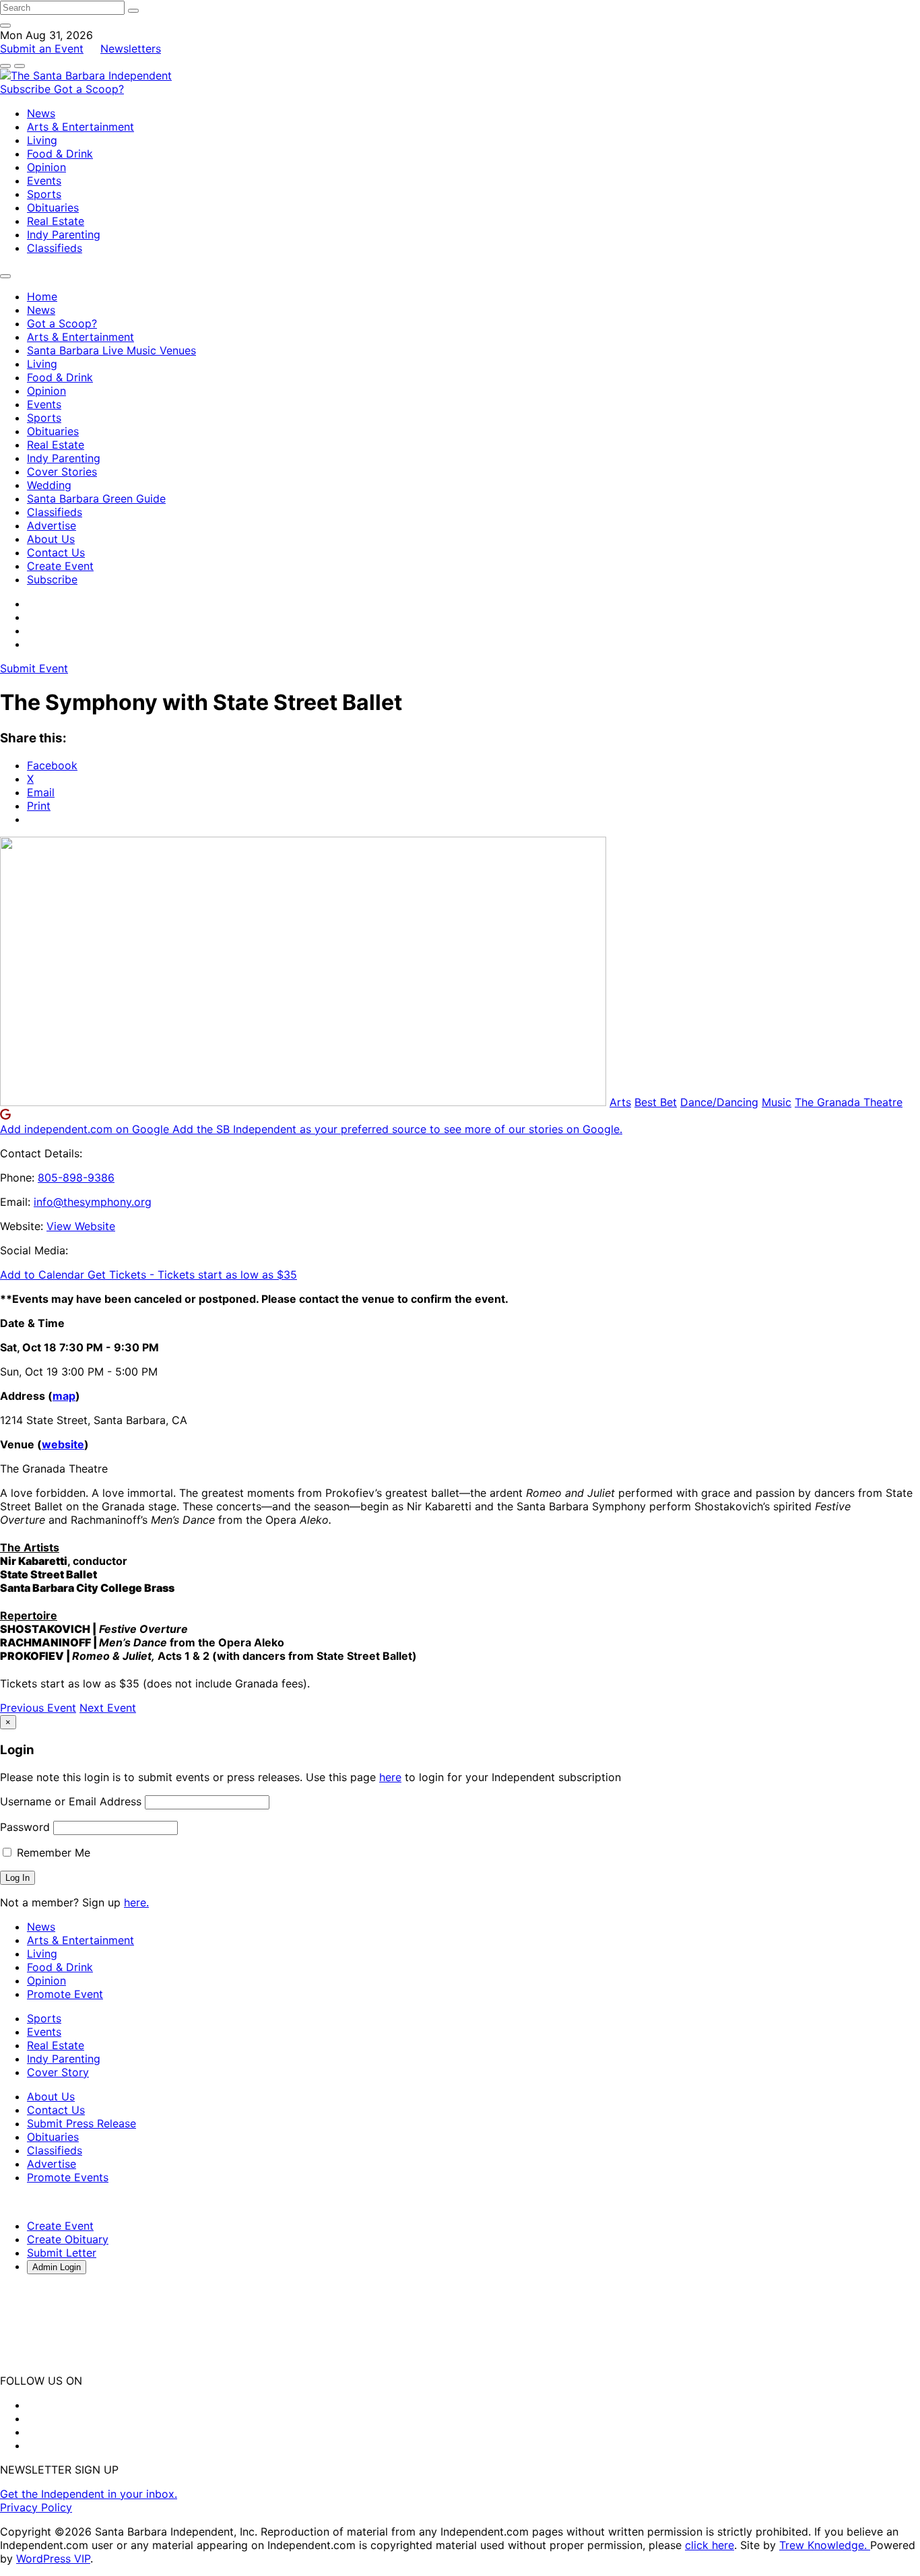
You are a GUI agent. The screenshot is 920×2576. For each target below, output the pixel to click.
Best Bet (656, 1102)
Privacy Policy (36, 2507)
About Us (51, 539)
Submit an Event (42, 49)
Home (42, 296)
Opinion (46, 167)
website (63, 1444)
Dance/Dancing (719, 1102)
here (390, 1777)
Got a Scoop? (89, 89)
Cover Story (58, 2072)
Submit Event (34, 668)
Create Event (60, 566)
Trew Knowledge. (825, 2545)
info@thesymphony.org (93, 1202)
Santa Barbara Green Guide (96, 498)
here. (136, 1902)
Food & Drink (60, 154)
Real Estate (56, 221)
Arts (620, 1102)
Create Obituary (68, 2239)
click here (710, 2545)
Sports (44, 194)
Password (25, 1827)
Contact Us (56, 552)
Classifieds (55, 248)
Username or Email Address (71, 1801)
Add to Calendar (44, 1275)
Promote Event (65, 1994)
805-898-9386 (76, 1178)
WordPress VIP (53, 2558)
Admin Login (57, 2267)
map (64, 1396)
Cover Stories (62, 472)
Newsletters (131, 49)
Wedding (49, 485)
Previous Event (38, 1708)
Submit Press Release (81, 2123)
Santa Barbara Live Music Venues (111, 350)
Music (777, 1102)
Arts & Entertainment (80, 127)
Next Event (108, 1708)
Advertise (52, 525)
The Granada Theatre (849, 1102)
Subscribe (27, 89)
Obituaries (53, 207)
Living (42, 140)
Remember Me (52, 1853)
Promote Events (68, 2177)
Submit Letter (62, 2253)
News (41, 113)
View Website (81, 1226)
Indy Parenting (64, 234)
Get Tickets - (192, 1275)
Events (44, 181)
